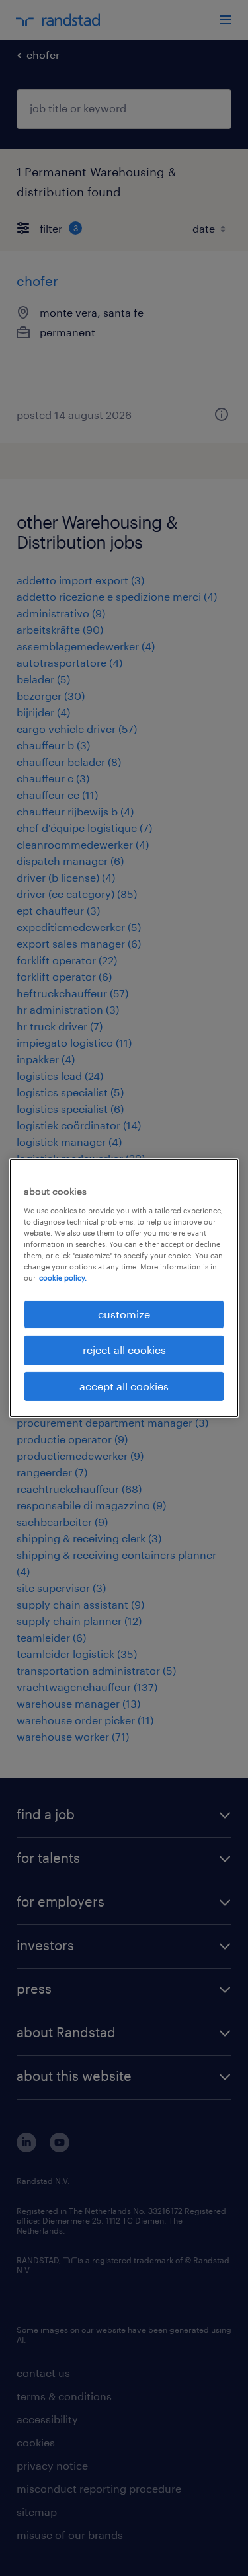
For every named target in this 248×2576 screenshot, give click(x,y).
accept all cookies (124, 1386)
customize (124, 1314)
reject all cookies (124, 1350)
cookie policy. (63, 1278)
